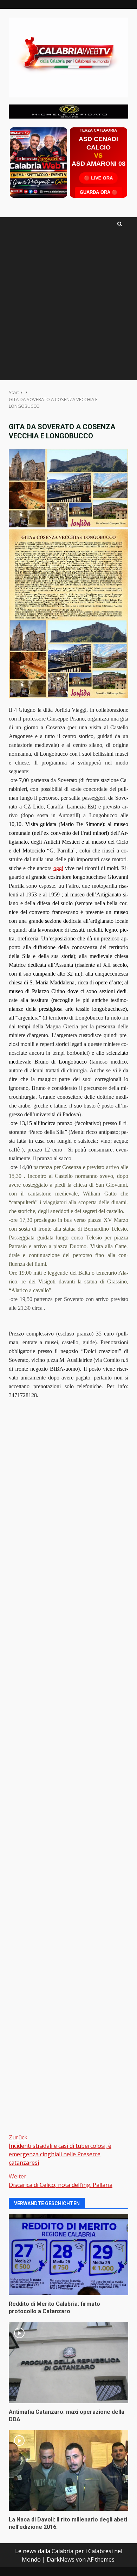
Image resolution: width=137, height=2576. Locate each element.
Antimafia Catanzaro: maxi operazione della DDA (68, 2363)
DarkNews (61, 2559)
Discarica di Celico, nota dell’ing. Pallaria (61, 2181)
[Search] (120, 224)
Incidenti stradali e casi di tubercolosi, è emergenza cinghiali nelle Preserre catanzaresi (60, 2150)
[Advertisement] (68, 111)
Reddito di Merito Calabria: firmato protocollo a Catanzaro (68, 2255)
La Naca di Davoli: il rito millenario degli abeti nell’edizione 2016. (68, 2470)
